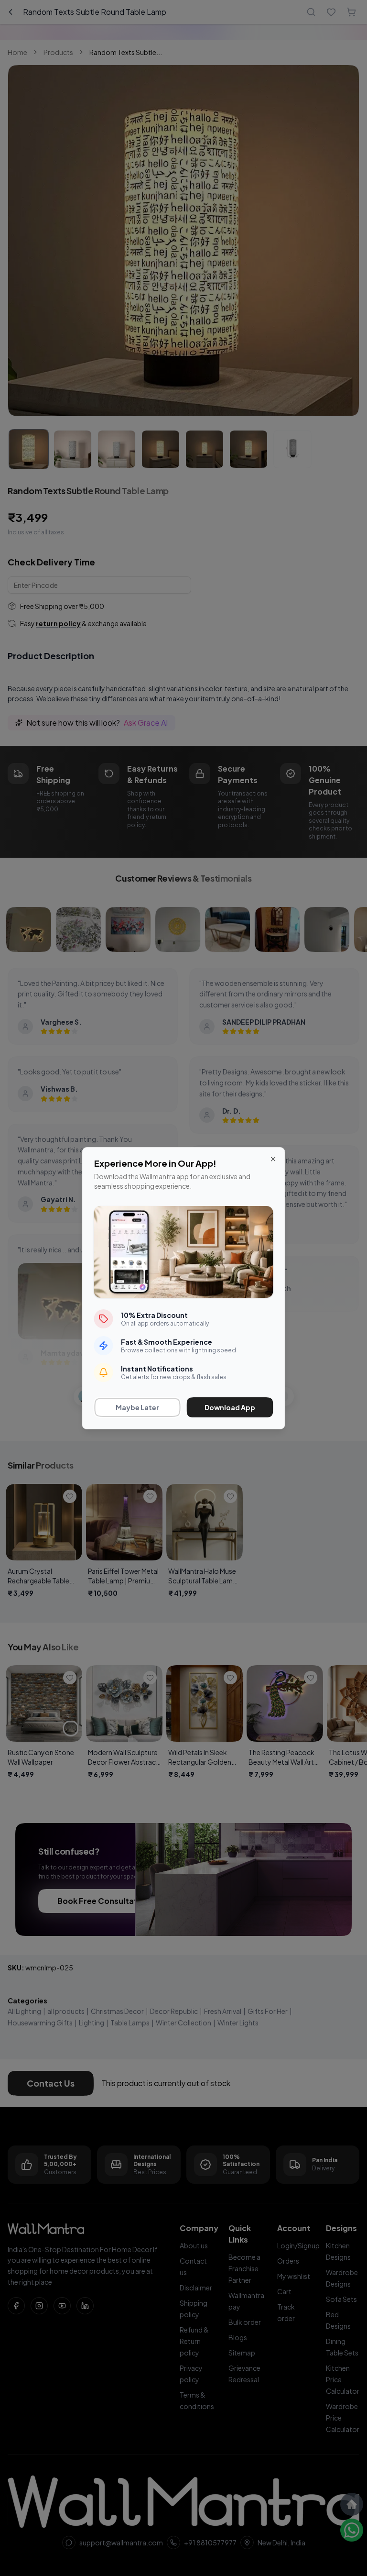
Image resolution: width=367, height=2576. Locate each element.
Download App (230, 1407)
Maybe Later (137, 1407)
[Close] (273, 1159)
